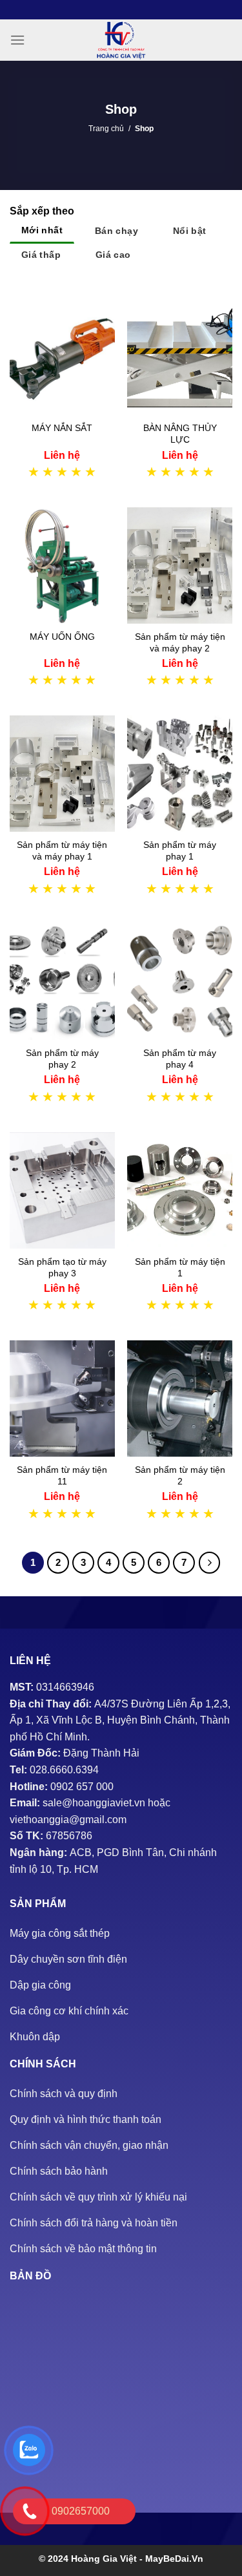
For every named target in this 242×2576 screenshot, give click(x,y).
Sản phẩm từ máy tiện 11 (62, 1475)
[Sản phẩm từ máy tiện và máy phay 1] (62, 774)
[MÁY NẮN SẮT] (62, 357)
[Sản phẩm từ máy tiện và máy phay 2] (180, 565)
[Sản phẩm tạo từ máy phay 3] (62, 1190)
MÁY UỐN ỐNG (62, 637)
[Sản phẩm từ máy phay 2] (62, 982)
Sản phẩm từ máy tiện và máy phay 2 (180, 642)
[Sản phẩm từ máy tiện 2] (180, 1399)
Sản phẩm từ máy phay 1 (180, 850)
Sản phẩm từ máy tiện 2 (180, 1475)
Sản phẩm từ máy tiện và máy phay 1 (62, 850)
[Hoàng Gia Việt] (121, 40)
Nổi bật (190, 231)
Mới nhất (42, 230)
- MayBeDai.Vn (171, 2559)
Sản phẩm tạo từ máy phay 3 (62, 1267)
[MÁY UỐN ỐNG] (62, 565)
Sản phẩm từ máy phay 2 (62, 1059)
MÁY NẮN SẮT (62, 428)
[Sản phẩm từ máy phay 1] (180, 774)
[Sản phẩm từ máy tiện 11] (62, 1399)
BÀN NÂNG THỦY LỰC (180, 434)
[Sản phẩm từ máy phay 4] (180, 982)
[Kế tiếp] (210, 1563)
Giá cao (113, 255)
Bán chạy (116, 231)
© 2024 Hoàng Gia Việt (89, 2559)
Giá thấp (41, 255)
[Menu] (17, 40)
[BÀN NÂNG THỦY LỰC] (180, 357)
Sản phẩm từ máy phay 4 (180, 1059)
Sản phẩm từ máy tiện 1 (180, 1267)
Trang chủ (106, 129)
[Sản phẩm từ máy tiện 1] (180, 1190)
